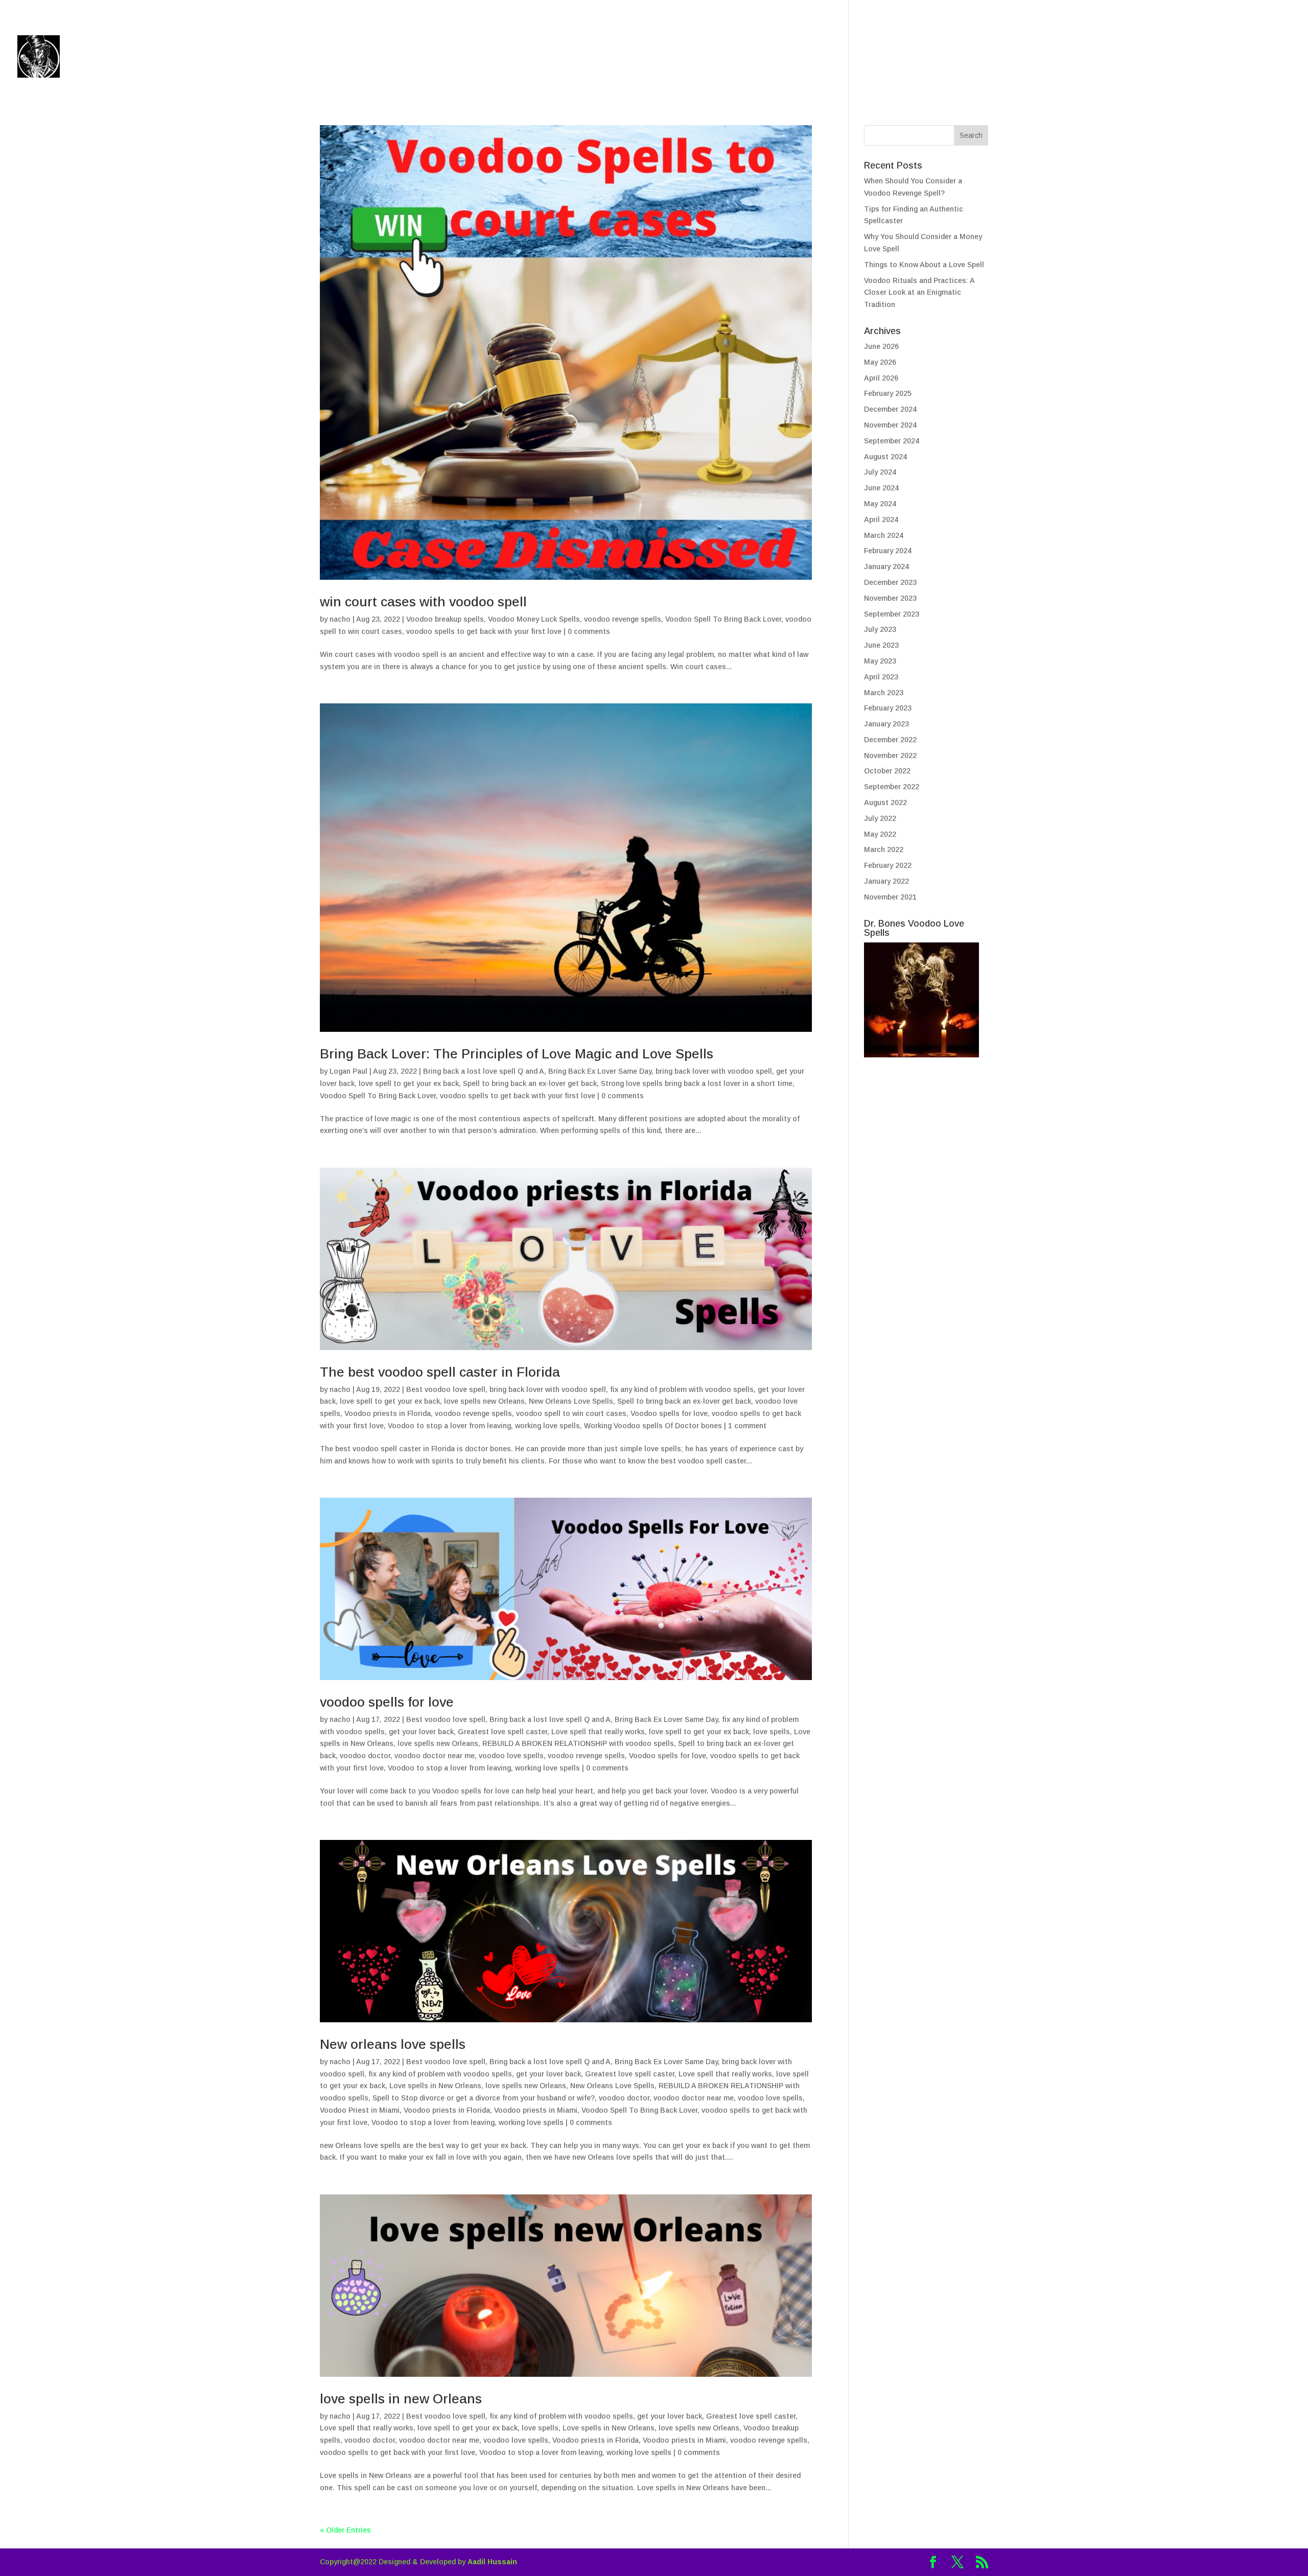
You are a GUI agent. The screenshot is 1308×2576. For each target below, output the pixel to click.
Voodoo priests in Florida (388, 1413)
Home (973, 58)
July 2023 (880, 629)
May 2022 (880, 834)
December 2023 (890, 582)
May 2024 (880, 504)
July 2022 (880, 818)
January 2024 (886, 566)
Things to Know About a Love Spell (924, 265)
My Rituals (1068, 58)
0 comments (589, 631)
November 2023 (890, 598)
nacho (340, 619)
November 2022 (890, 755)
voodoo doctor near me (435, 1756)
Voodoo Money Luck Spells (534, 619)
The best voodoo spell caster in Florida (440, 1372)
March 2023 (884, 693)
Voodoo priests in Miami (536, 2110)
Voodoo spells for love (669, 1413)
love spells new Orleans (484, 1401)
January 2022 (886, 881)
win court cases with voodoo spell (423, 602)
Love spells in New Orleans (435, 2086)
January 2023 (886, 724)
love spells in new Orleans (401, 2399)
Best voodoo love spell (446, 1389)
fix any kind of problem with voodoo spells (682, 1389)
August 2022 (885, 802)
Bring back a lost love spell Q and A (484, 1071)
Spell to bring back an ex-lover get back (530, 1083)
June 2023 (881, 645)
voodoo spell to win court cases (571, 1413)
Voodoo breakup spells (445, 619)
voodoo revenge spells (623, 619)
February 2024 (888, 551)
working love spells (547, 1426)
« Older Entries (345, 2530)
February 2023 (888, 708)
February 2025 (888, 393)
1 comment (747, 1426)
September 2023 (892, 614)
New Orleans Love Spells (571, 1401)
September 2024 (892, 441)
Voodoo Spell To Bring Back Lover (723, 619)
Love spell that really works (598, 1732)
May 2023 (880, 661)
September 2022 (892, 787)
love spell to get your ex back (409, 1083)
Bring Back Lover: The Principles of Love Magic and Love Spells (517, 1054)
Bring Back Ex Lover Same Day (600, 1071)
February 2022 (888, 865)
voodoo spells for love (387, 1702)
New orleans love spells (393, 2044)
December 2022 (890, 740)
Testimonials (1152, 58)
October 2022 (887, 771)
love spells (772, 1732)
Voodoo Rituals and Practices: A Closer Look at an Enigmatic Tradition (919, 293)
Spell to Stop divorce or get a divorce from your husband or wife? (484, 2098)
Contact (1251, 58)
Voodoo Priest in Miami (360, 2110)
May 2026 (880, 362)
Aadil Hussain (492, 2562)
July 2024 (880, 472)
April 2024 (881, 519)
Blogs (1015, 58)
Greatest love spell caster (503, 1732)
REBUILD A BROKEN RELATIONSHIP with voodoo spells (578, 1743)
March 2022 (884, 849)
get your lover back (421, 1732)
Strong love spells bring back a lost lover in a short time (697, 1083)
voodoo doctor (365, 1756)
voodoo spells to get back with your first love (484, 631)
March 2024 (884, 535)
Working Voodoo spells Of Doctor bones (653, 1426)
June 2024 (881, 488)
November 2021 (890, 897)
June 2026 (881, 346)
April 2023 (881, 677)
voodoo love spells (511, 1756)
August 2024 (885, 457)
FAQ (1208, 58)
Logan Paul (348, 1071)
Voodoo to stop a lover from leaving (449, 1426)
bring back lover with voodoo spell (714, 1071)
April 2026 (881, 378)
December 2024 (890, 409)
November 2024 (890, 425)
